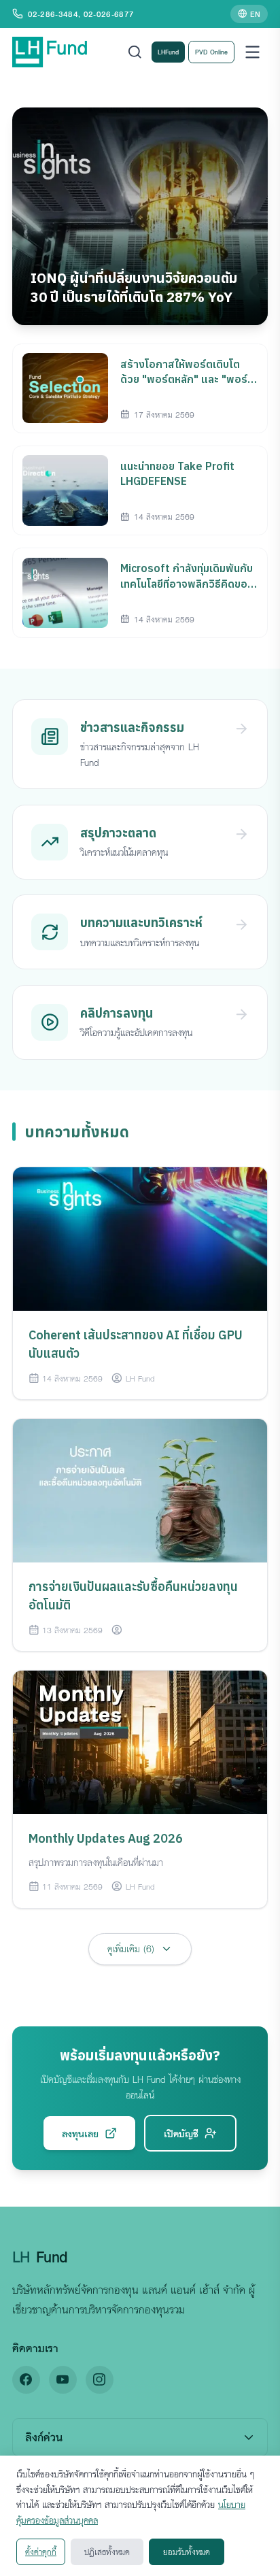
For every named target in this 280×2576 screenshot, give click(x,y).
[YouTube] (63, 2380)
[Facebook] (26, 2380)
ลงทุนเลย (80, 2133)
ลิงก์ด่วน (44, 2437)
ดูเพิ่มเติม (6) (131, 1948)
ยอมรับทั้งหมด (187, 2552)
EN (255, 14)
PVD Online (211, 52)
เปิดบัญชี (181, 2133)
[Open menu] (252, 52)
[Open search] (135, 52)
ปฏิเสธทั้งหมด (107, 2552)
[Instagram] (100, 2380)
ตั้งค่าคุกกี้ (41, 2552)
